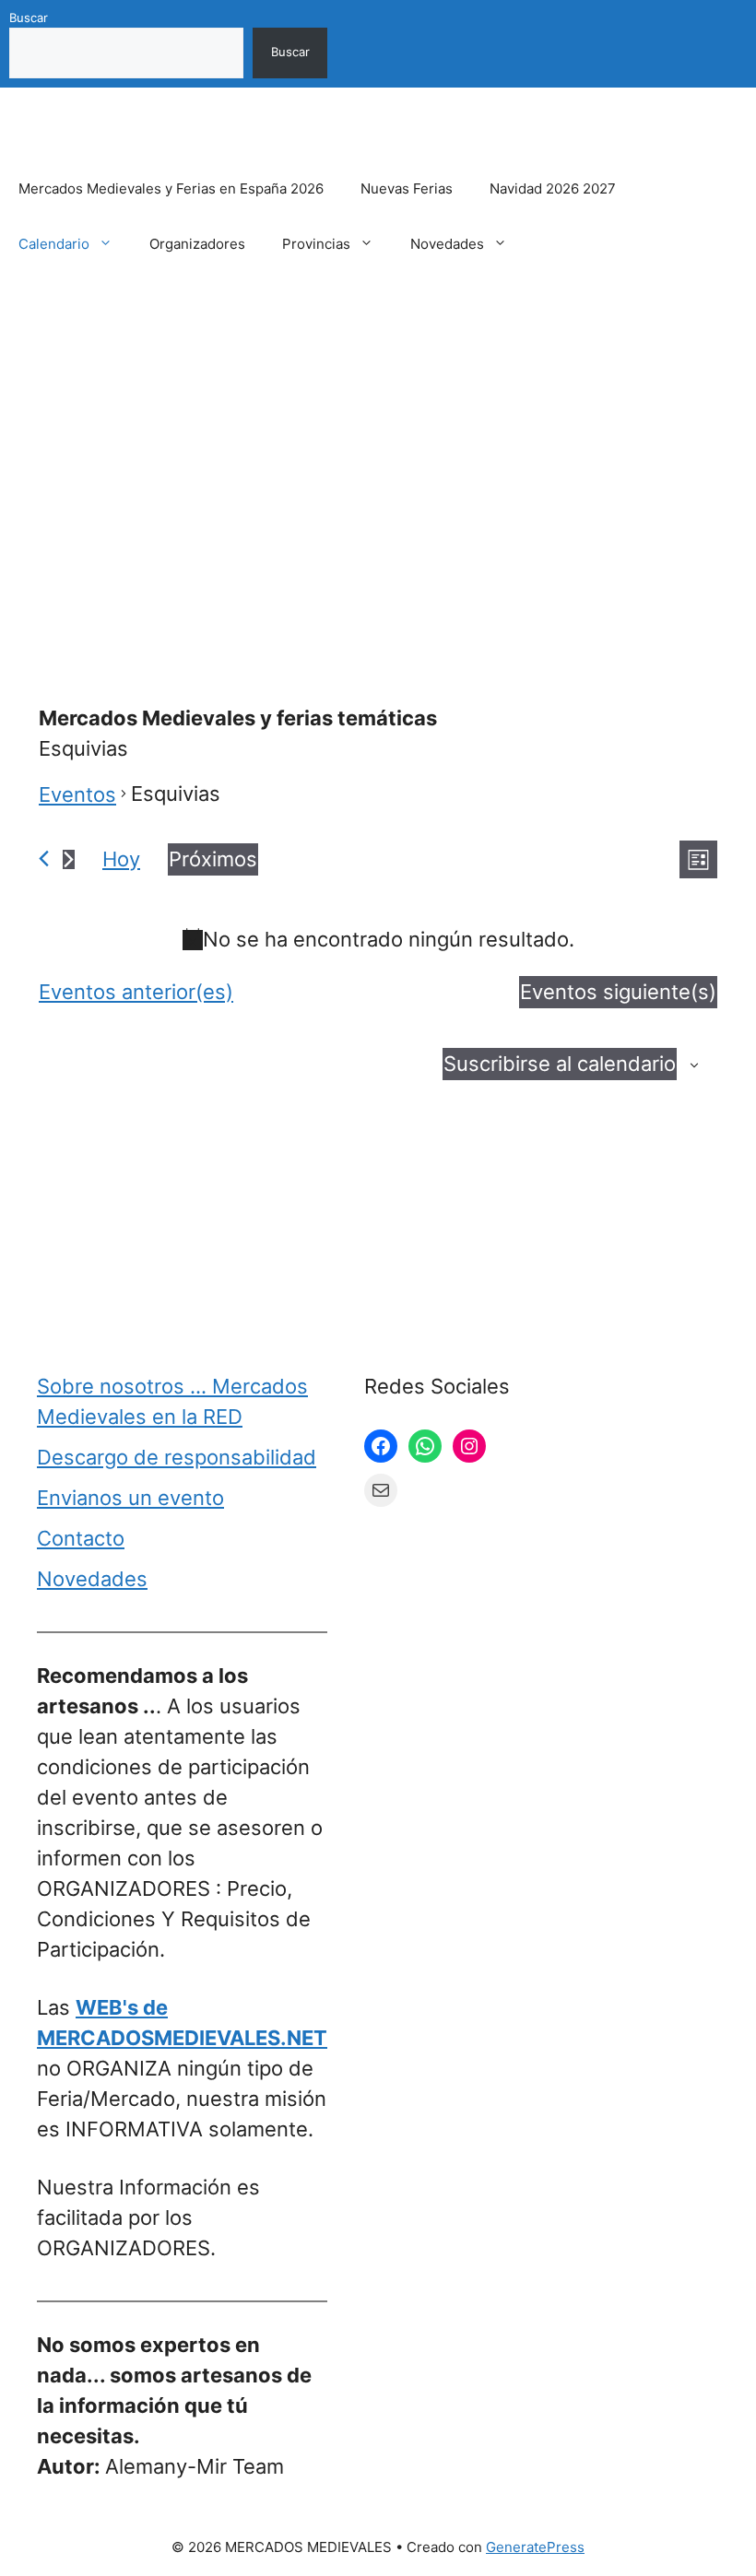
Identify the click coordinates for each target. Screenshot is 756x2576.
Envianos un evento (130, 1498)
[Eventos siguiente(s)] (69, 859)
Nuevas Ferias (407, 188)
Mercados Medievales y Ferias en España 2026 (171, 188)
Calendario (54, 244)
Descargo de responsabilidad (177, 1457)
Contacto (81, 1538)
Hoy (121, 859)
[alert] (378, 940)
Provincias (316, 244)
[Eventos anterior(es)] (44, 859)
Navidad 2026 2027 (553, 188)
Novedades (447, 244)
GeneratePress (535, 2547)
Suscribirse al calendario (560, 1064)
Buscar (29, 18)
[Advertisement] (378, 445)
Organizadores (197, 244)
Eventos (77, 794)
